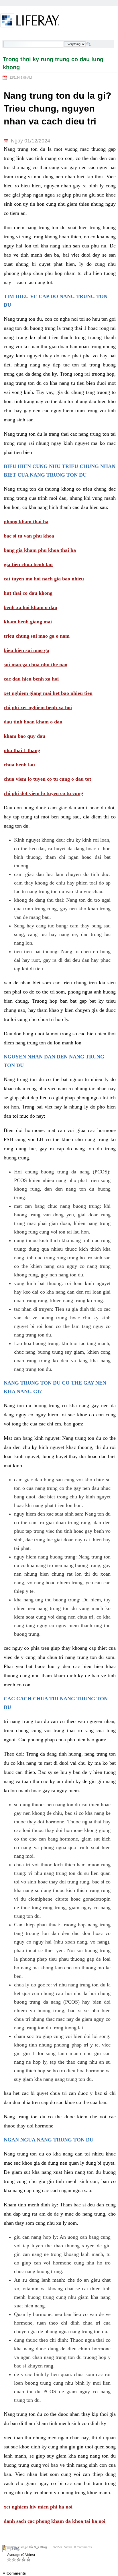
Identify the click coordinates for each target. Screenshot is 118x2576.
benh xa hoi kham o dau (31, 607)
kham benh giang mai (28, 622)
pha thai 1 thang (22, 750)
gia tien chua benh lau (28, 564)
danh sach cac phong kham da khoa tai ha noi (55, 2521)
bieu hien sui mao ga (26, 650)
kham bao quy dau (24, 736)
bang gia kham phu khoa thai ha (40, 550)
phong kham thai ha (26, 521)
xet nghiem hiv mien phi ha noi (38, 2507)
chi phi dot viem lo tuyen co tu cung (43, 793)
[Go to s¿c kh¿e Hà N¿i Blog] (30, 21)
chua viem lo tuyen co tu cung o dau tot (47, 779)
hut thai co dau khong (28, 593)
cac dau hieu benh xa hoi (31, 679)
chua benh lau (19, 765)
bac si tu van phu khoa (29, 536)
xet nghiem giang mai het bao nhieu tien (48, 693)
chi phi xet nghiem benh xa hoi (38, 707)
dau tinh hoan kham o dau (33, 722)
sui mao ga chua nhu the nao (36, 665)
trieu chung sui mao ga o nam (37, 636)
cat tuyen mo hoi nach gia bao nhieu (44, 579)
